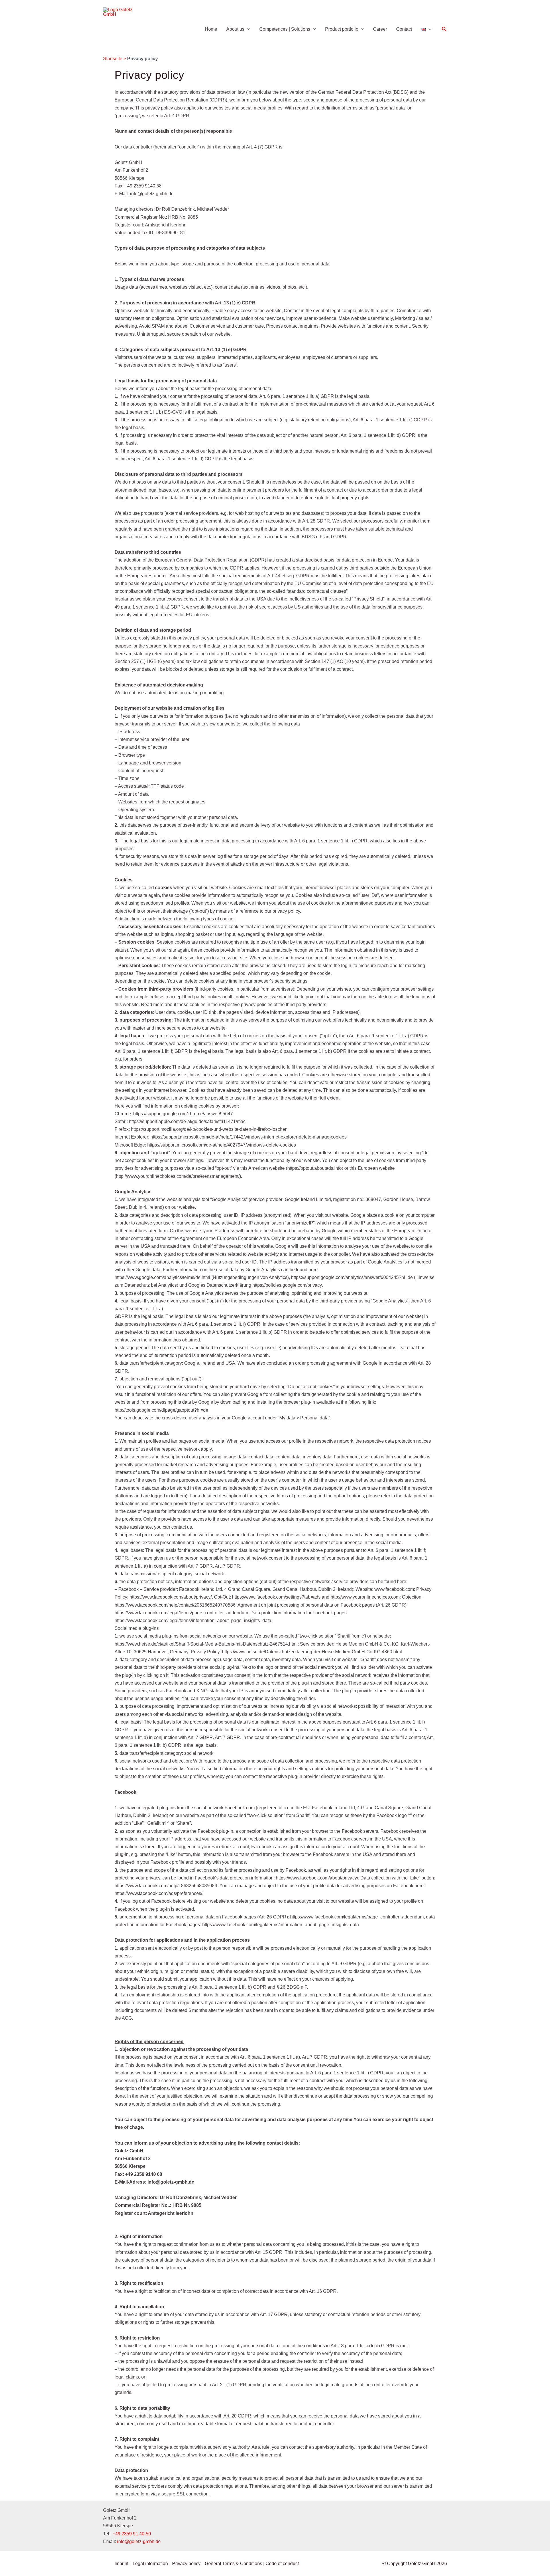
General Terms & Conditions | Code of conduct (252, 2564)
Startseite (113, 59)
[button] (247, 29)
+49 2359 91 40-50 (132, 2534)
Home (211, 29)
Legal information (150, 2564)
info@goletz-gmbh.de (139, 2541)
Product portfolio (342, 29)
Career (380, 29)
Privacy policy (186, 2564)
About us (235, 29)
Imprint (121, 2564)
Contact (404, 29)
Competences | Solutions (285, 29)
